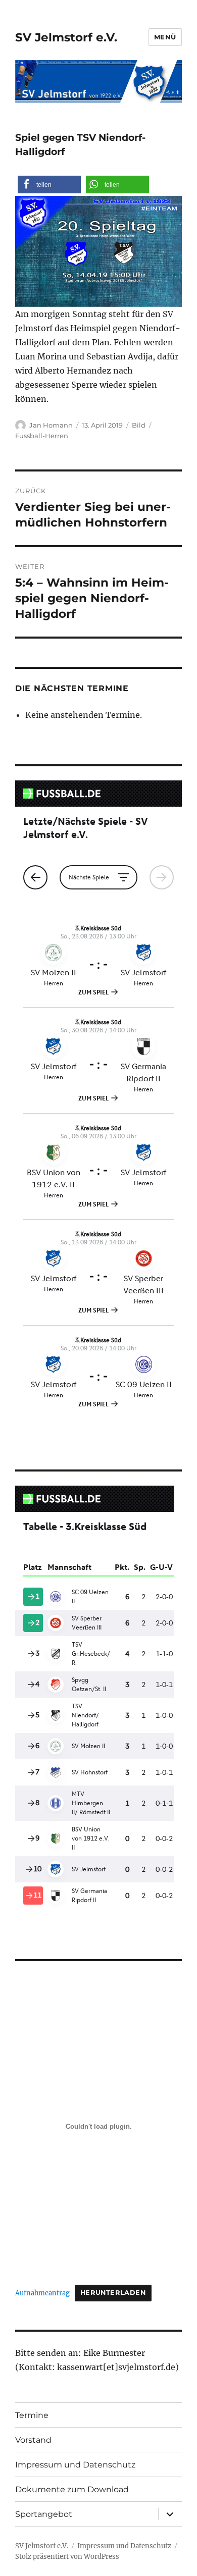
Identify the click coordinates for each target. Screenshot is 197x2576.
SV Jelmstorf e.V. (66, 37)
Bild (139, 425)
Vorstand (33, 2440)
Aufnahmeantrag (42, 2292)
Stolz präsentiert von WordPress (67, 2557)
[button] (49, 185)
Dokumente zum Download (72, 2489)
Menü (165, 37)
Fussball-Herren (42, 436)
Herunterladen (113, 2293)
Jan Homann (51, 425)
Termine (32, 2415)
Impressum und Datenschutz (75, 2465)
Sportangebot (44, 2514)
